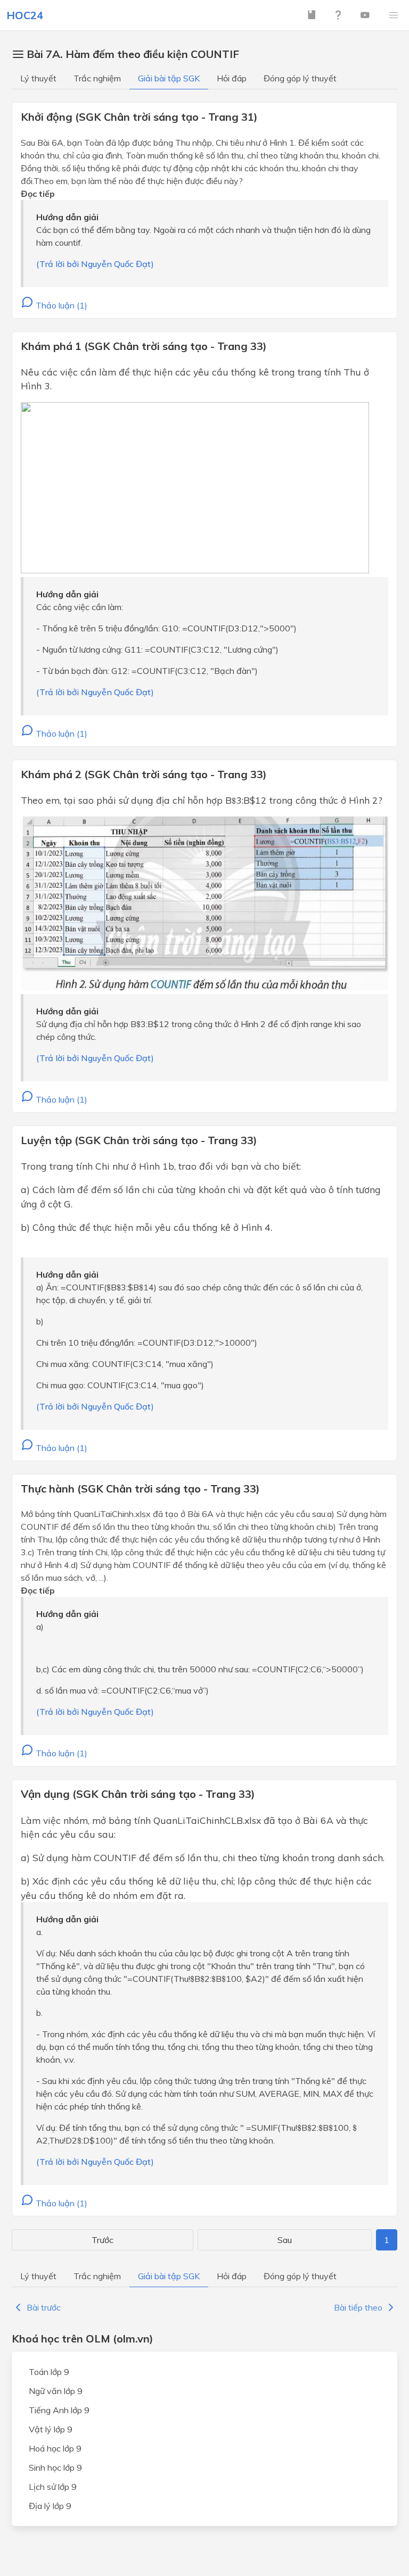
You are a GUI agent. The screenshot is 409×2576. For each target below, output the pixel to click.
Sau (285, 2240)
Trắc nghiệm (97, 78)
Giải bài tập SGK (169, 78)
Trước (103, 2240)
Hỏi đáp (232, 78)
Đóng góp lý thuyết (300, 78)
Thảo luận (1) (60, 305)
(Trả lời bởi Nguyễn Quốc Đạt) (95, 264)
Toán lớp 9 (49, 2372)
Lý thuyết (38, 78)
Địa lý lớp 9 (50, 2506)
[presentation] (234, 801)
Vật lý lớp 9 (51, 2429)
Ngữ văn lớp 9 (56, 2391)
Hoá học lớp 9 (55, 2448)
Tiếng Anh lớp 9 (59, 2410)
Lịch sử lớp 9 (53, 2487)
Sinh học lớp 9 (55, 2467)
